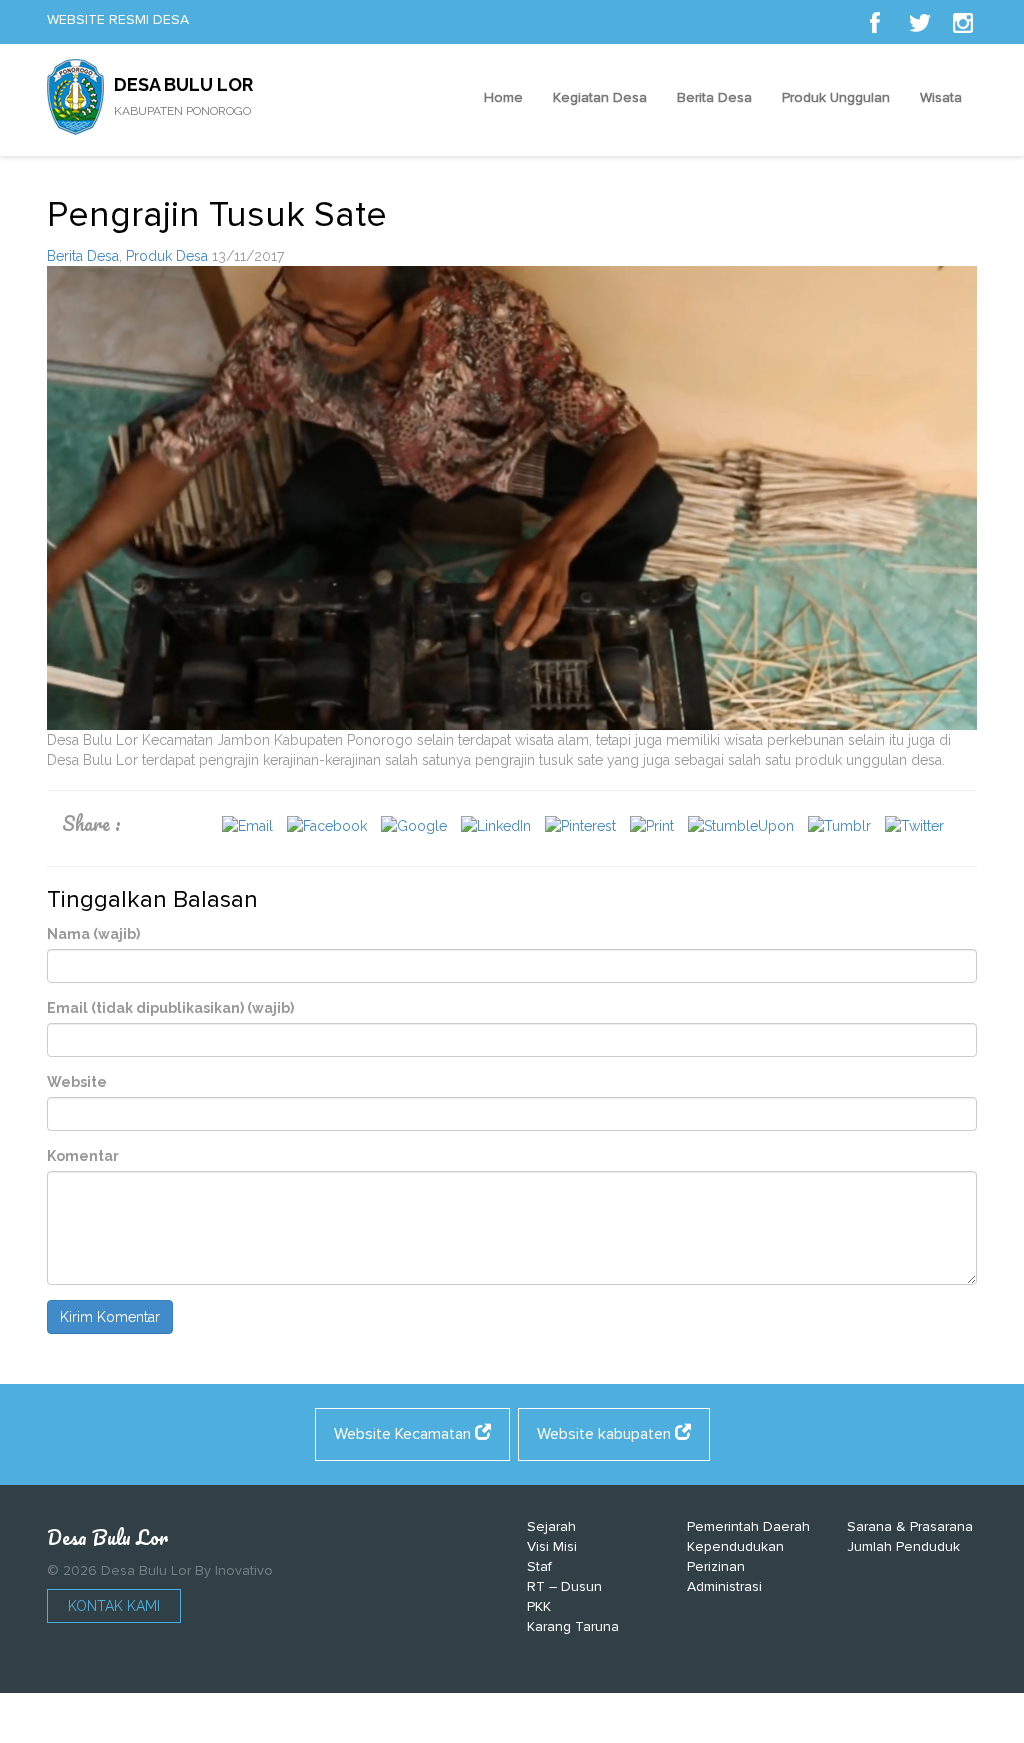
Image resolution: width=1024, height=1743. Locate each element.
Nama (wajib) (93, 934)
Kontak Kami (114, 1606)
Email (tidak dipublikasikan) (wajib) (170, 1008)
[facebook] (875, 22)
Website (77, 1082)
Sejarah (551, 1526)
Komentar (83, 1156)
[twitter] (919, 22)
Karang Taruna (573, 1626)
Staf (539, 1566)
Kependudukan (735, 1546)
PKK (539, 1606)
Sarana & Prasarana (910, 1526)
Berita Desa (714, 97)
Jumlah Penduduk (903, 1546)
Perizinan (716, 1566)
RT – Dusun (564, 1586)
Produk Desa (167, 256)
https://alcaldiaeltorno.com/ (606, 1723)
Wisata (941, 97)
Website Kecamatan (404, 1434)
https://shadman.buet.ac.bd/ (421, 1723)
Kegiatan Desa (600, 97)
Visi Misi (552, 1546)
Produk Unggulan (836, 97)
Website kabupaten (606, 1434)
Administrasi (724, 1586)
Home (503, 97)
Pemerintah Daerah (748, 1526)
